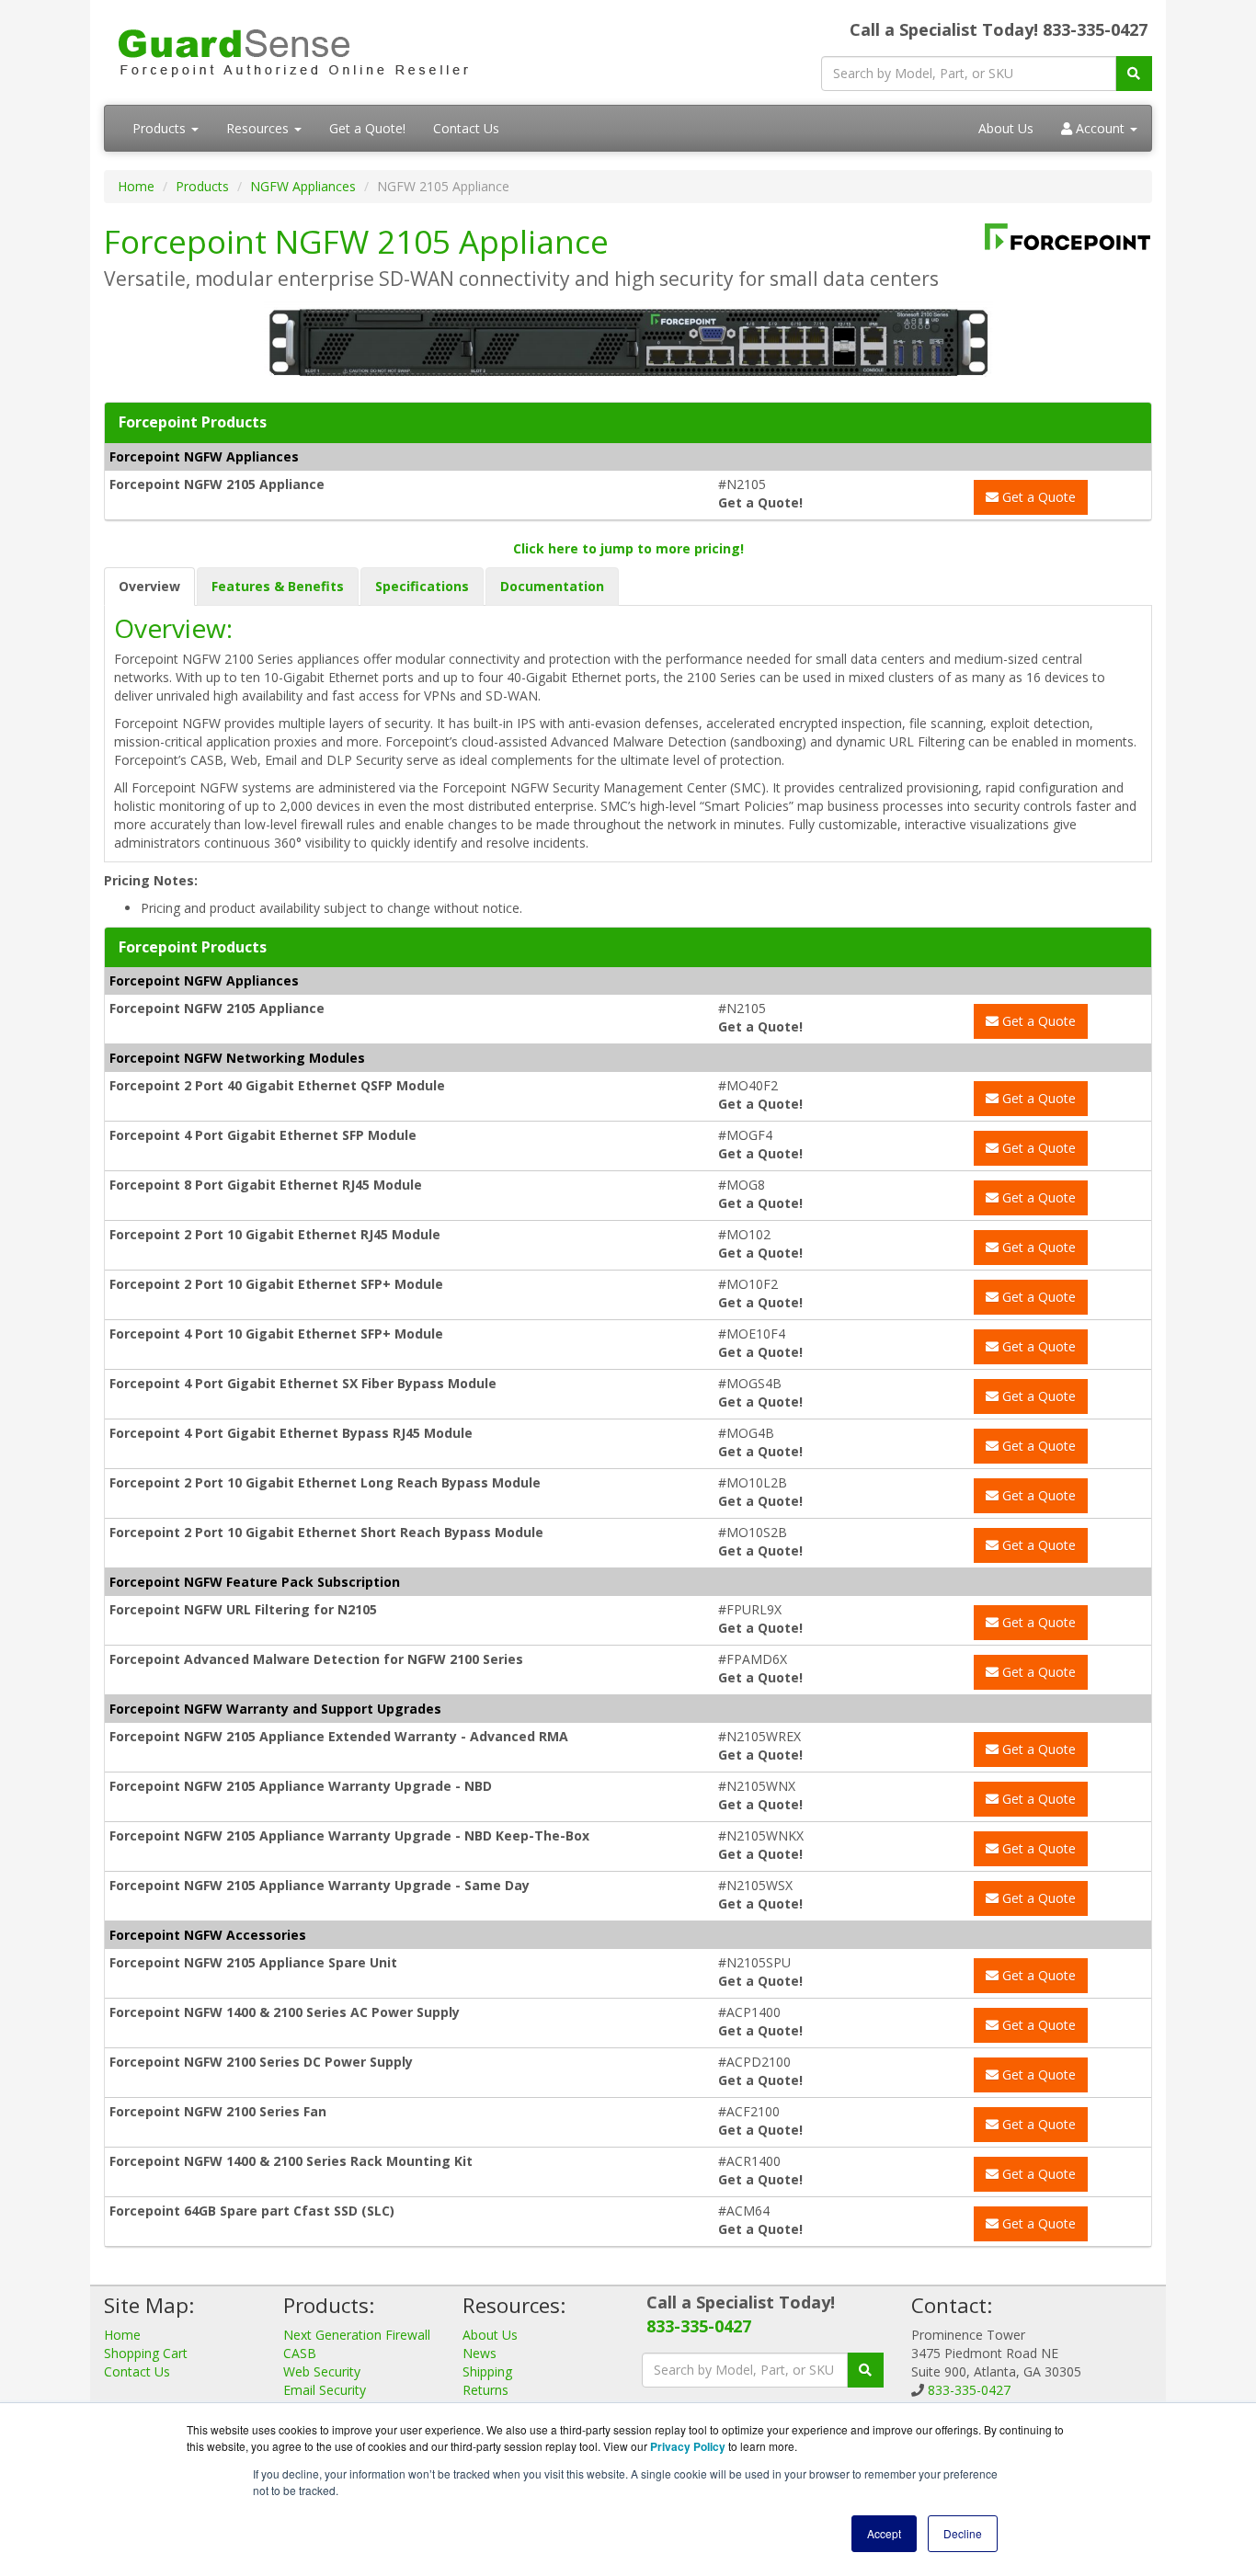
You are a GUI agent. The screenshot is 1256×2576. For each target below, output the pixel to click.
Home (136, 186)
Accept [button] (884, 2533)
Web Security (322, 2371)
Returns (485, 2390)
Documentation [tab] (552, 586)
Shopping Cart (146, 2353)
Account (1100, 128)
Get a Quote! (367, 128)
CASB (300, 2353)
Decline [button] (963, 2533)
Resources (259, 128)
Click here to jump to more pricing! (628, 548)
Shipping (487, 2371)
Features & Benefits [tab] (278, 586)
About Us (1006, 128)
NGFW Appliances (303, 186)
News (480, 2353)
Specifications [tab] (422, 586)
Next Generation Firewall (357, 2335)
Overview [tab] (149, 586)
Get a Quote (1037, 497)
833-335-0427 (699, 2326)
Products (161, 128)
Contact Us (466, 128)
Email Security (325, 2390)
